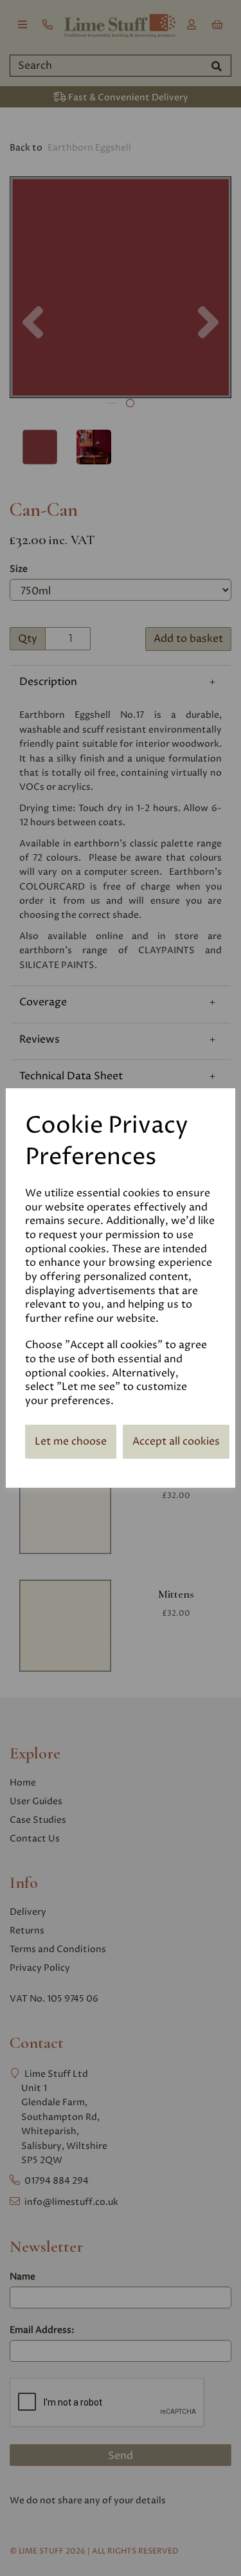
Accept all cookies (176, 1441)
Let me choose (71, 1441)
